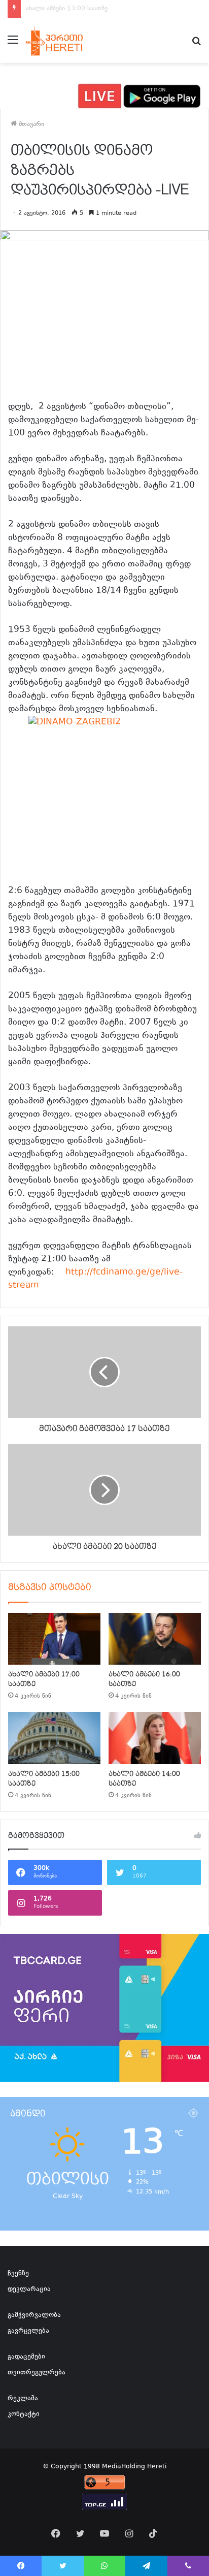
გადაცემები (26, 2357)
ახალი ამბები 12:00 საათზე (67, 9)
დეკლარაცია (29, 2289)
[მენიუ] (13, 44)
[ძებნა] (196, 44)
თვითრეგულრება (37, 2373)
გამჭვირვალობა (34, 2315)
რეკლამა (23, 2399)
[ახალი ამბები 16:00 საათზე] (155, 1639)
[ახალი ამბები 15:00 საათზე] (54, 1738)
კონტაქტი (24, 2414)
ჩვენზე (18, 2274)
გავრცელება (28, 2331)
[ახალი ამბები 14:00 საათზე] (155, 1738)
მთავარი (30, 124)
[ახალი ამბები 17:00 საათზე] (54, 1639)
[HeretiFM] (63, 41)
